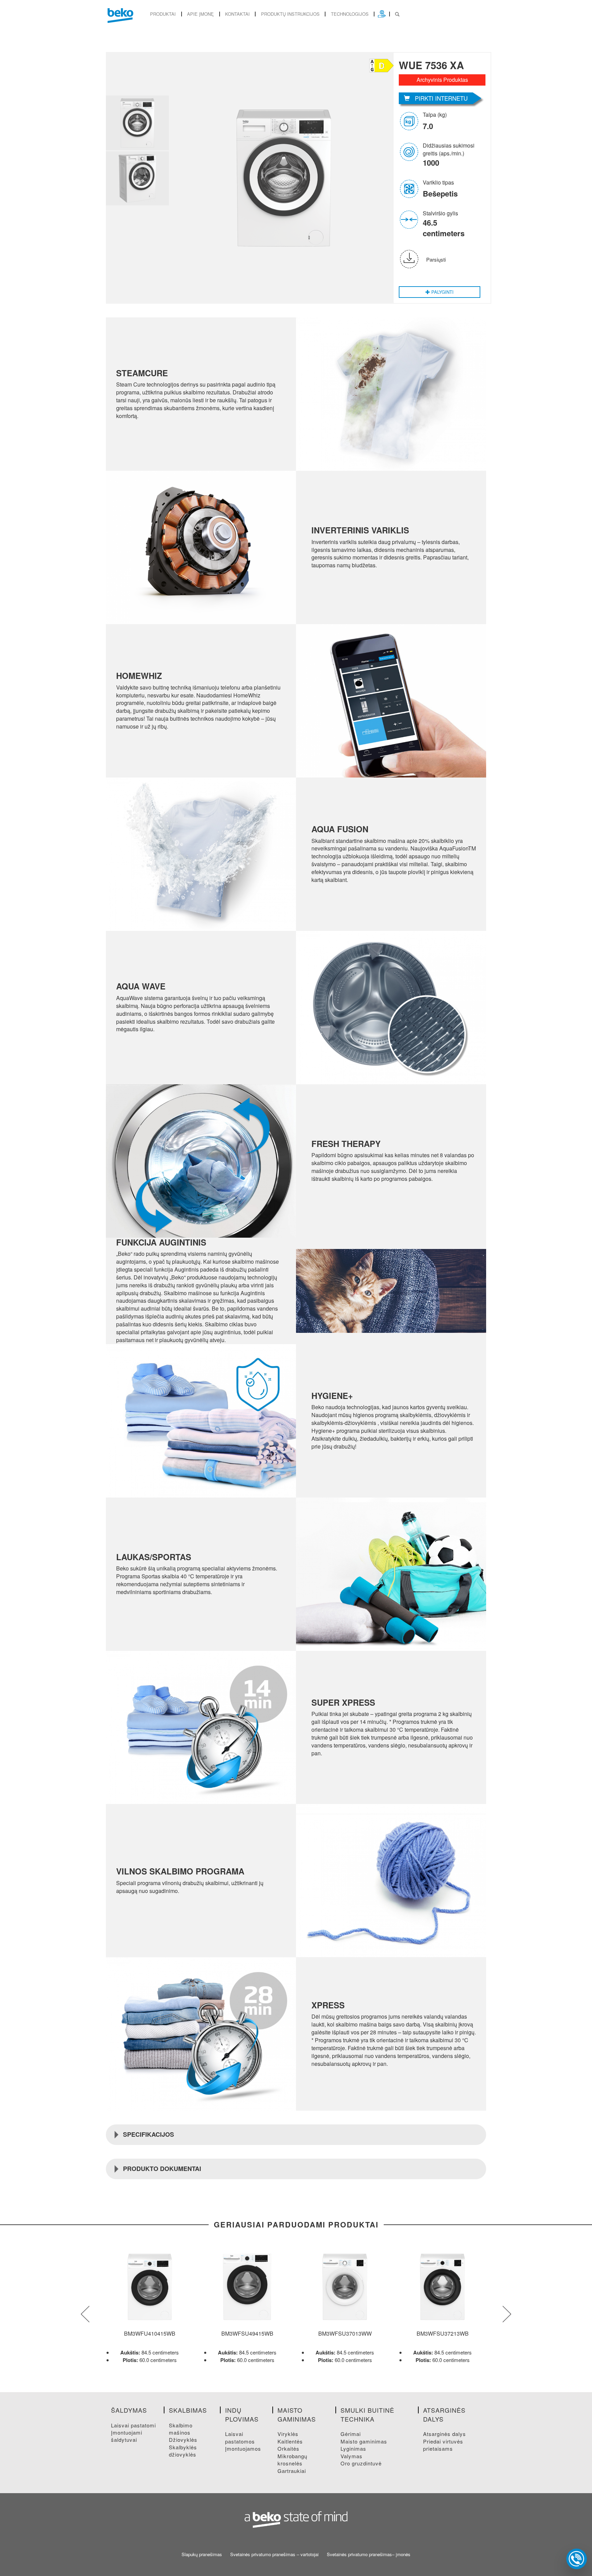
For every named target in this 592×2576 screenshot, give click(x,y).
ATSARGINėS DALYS (445, 2434)
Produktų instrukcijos (290, 14)
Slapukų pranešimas (202, 2554)
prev (85, 2314)
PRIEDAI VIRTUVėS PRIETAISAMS (443, 2445)
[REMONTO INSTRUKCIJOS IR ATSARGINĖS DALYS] (382, 14)
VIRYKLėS (288, 2434)
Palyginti (442, 292)
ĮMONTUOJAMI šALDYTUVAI (127, 2436)
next (507, 2314)
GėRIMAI (351, 2434)
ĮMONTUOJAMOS (243, 2448)
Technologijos (350, 14)
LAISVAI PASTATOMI (133, 2425)
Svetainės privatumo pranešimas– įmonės (369, 2554)
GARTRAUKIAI (292, 2471)
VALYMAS (351, 2456)
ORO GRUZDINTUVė (361, 2463)
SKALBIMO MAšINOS (181, 2429)
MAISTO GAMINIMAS (364, 2441)
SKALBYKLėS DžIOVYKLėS (183, 2451)
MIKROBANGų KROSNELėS (292, 2460)
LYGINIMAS (353, 2448)
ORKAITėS (288, 2448)
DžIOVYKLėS (183, 2440)
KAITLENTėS (290, 2441)
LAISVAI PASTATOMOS (240, 2437)
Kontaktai (237, 14)
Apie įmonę (200, 14)
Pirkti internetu (441, 98)
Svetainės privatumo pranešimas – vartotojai (274, 2554)
